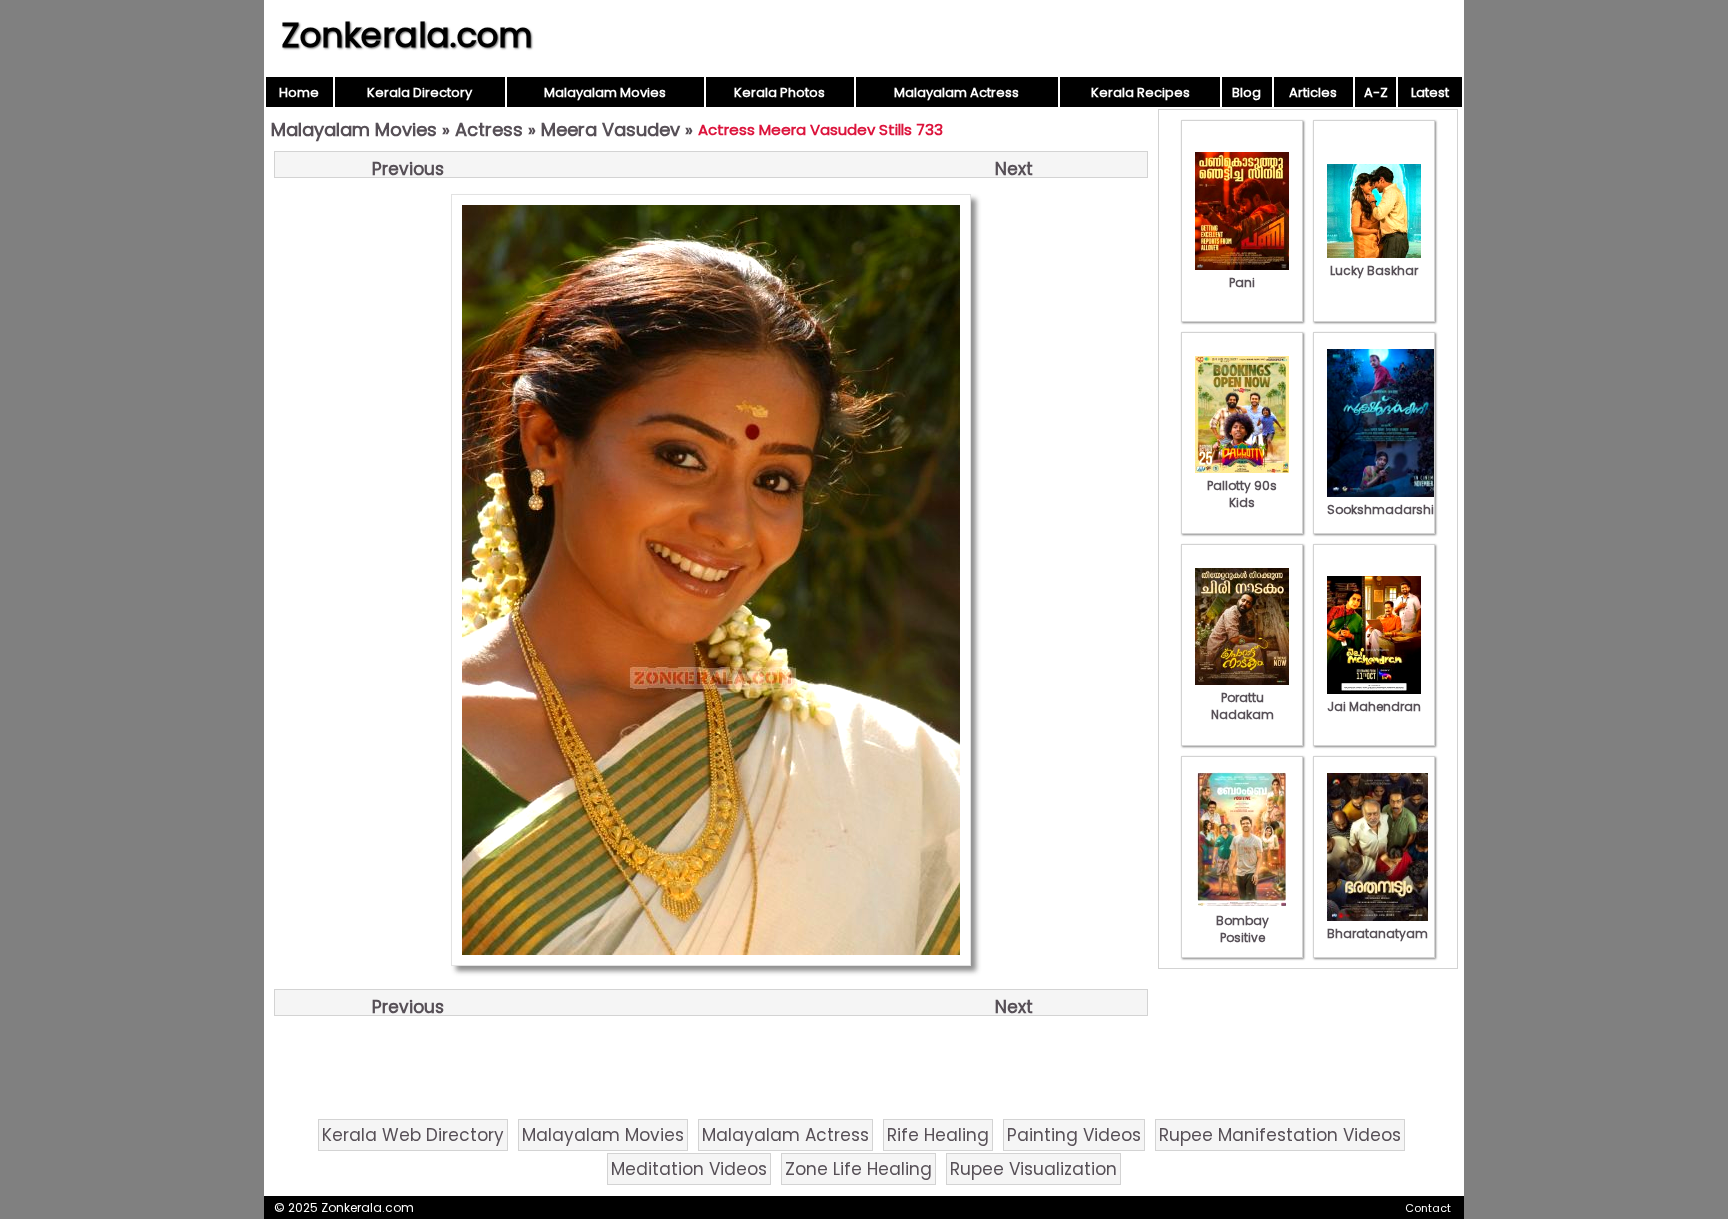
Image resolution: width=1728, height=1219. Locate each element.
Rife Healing (938, 1135)
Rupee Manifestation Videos (1280, 1135)
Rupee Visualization (1033, 1169)
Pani (1242, 282)
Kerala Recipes (1140, 92)
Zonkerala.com (407, 35)
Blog (1246, 92)
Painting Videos (1074, 1135)
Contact (1428, 1208)
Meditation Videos (689, 1169)
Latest (1430, 92)
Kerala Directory (419, 92)
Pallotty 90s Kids (1242, 494)
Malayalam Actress (956, 92)
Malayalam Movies (605, 92)
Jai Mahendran (1374, 706)
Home (299, 92)
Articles (1313, 92)
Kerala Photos (779, 92)
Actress (489, 129)
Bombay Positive (1242, 929)
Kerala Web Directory (413, 1135)
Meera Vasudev (610, 129)
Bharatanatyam (1377, 933)
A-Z (1376, 92)
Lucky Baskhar (1374, 270)
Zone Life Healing (858, 1169)
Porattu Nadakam (1242, 706)
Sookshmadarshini (1386, 509)
